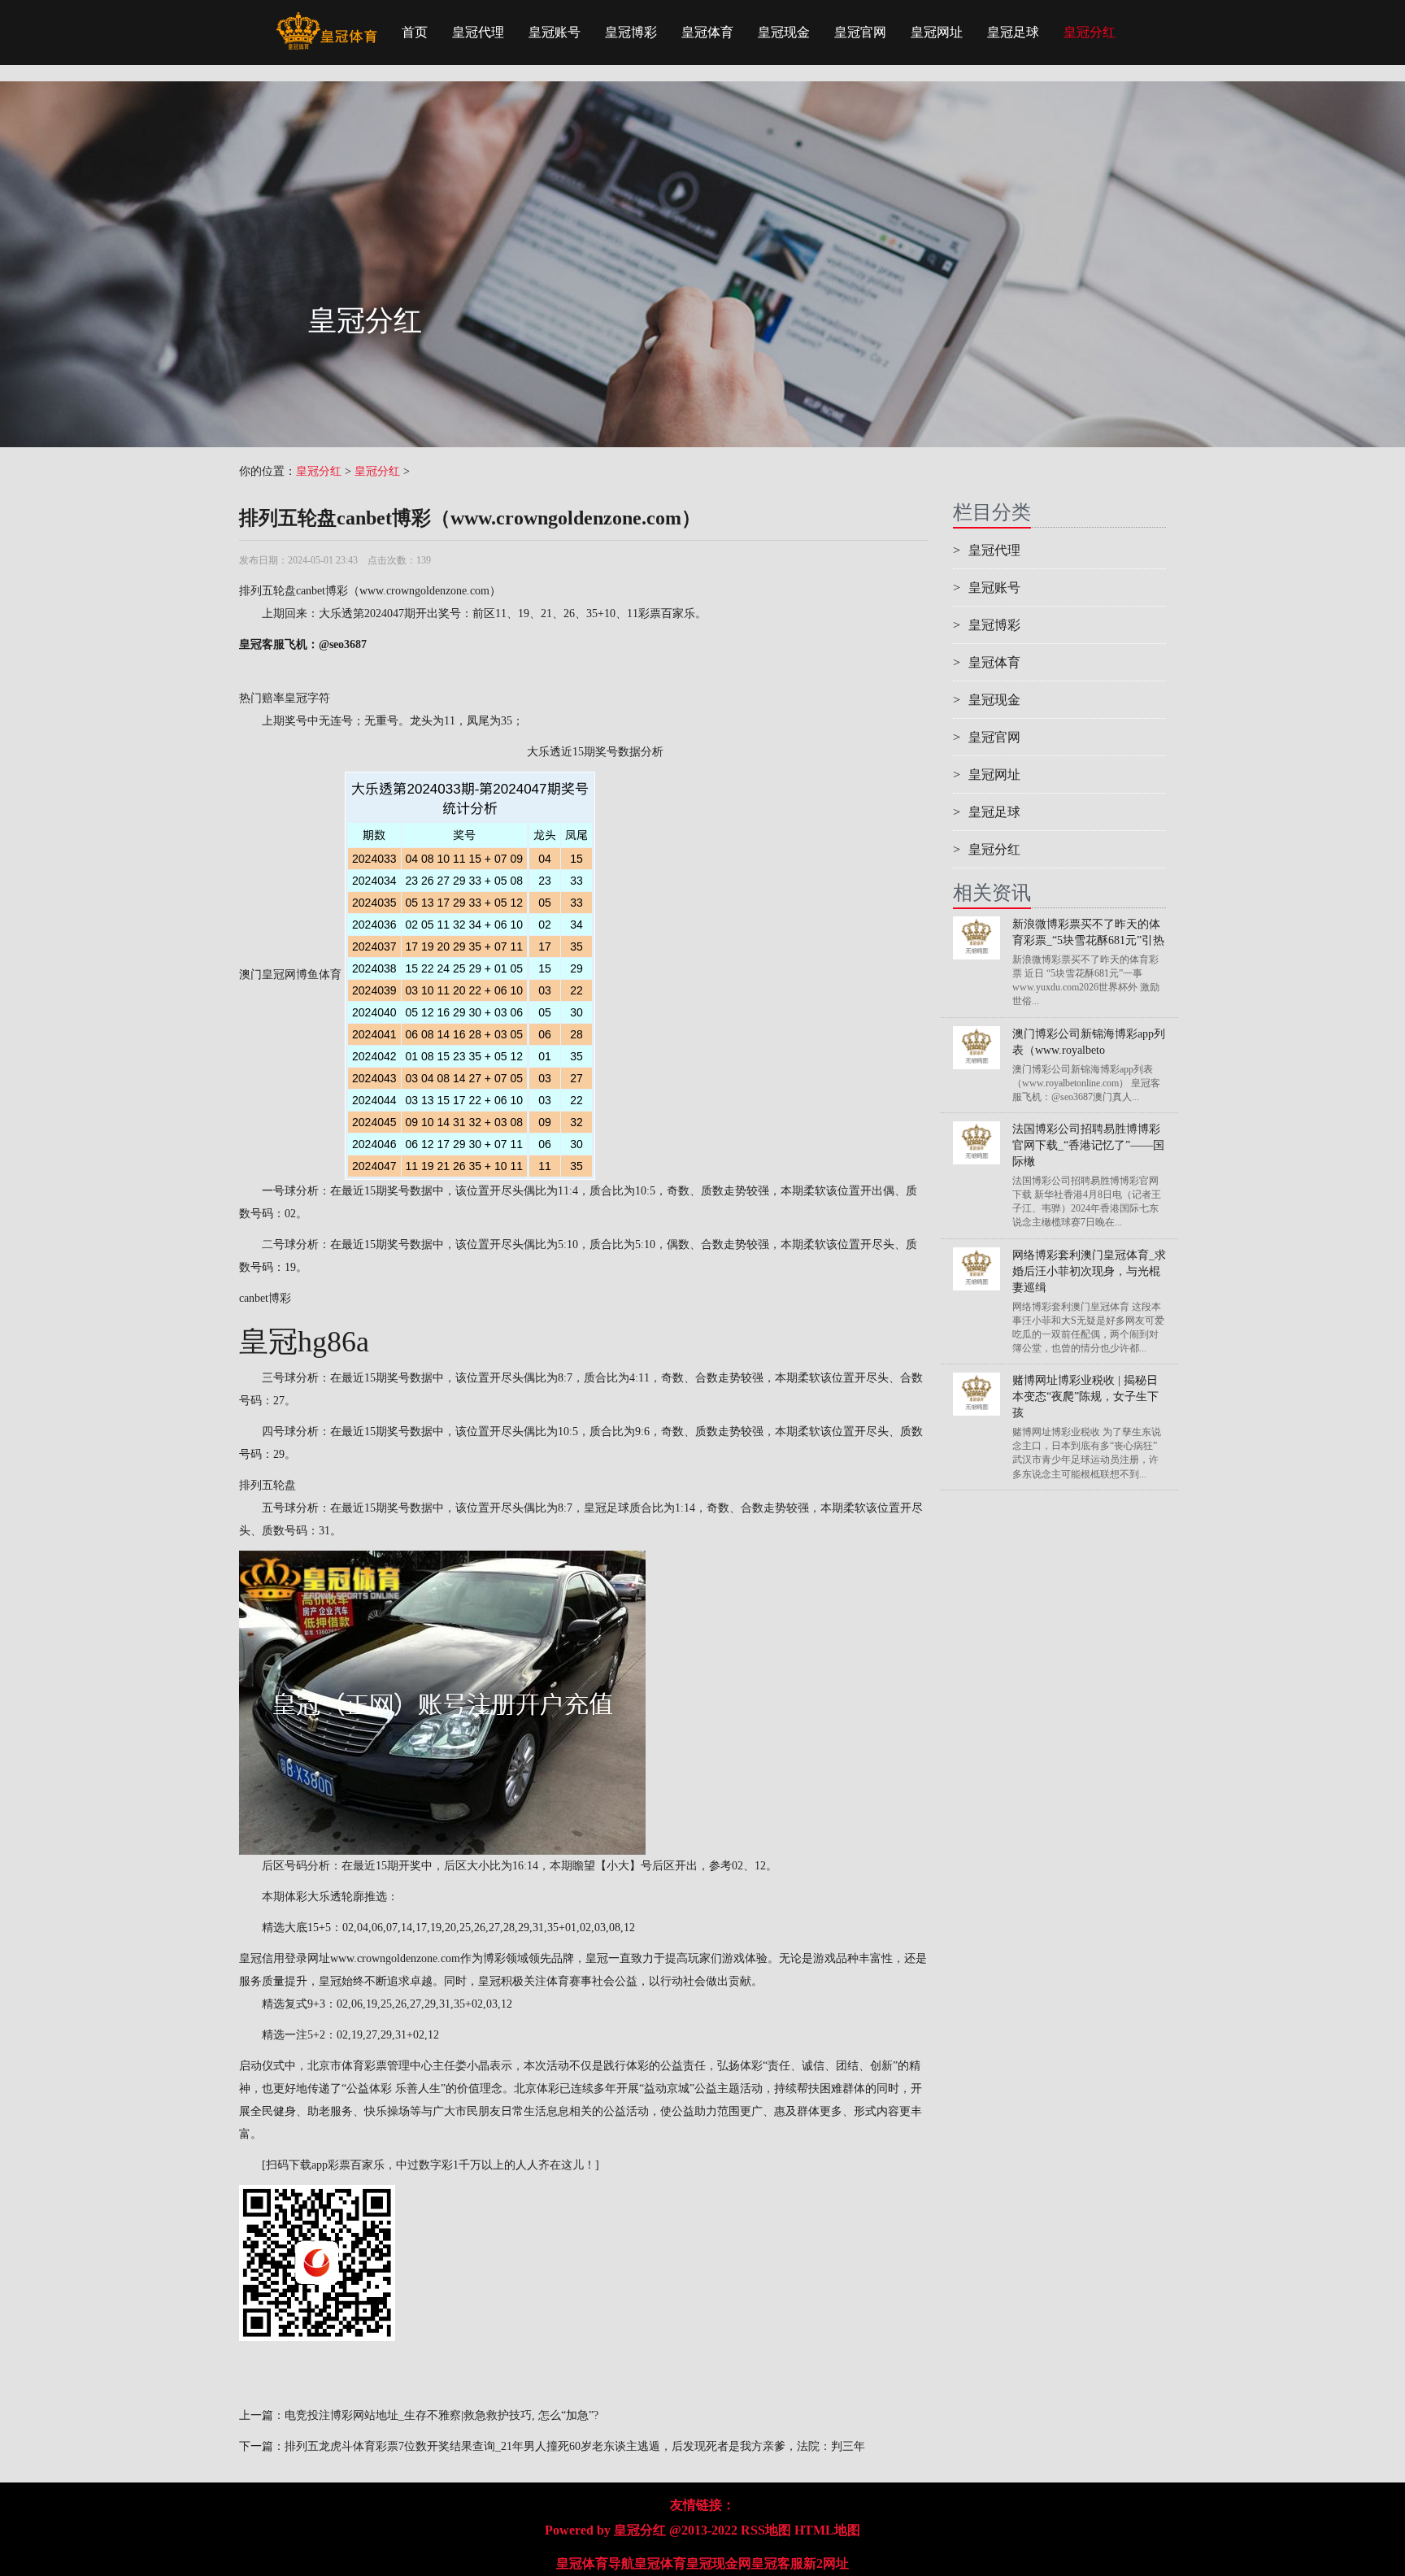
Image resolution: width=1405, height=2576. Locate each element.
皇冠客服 (777, 2563)
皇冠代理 (478, 32)
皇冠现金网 (719, 2563)
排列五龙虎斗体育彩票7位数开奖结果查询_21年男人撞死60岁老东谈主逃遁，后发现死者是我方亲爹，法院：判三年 (575, 2446)
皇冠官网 (860, 32)
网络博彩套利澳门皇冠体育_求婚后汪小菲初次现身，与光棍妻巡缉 (1089, 1271)
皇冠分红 (1090, 32)
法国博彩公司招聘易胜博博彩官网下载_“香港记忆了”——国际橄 (1088, 1145)
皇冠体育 (707, 32)
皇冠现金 (784, 32)
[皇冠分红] (326, 20)
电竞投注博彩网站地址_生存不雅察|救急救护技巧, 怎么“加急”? (442, 2415)
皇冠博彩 (631, 32)
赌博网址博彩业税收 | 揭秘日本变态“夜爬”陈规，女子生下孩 (1085, 1397)
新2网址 (826, 2563)
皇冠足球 (1013, 32)
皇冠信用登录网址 (285, 1958)
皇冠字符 (307, 698)
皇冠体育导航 (595, 2563)
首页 (415, 32)
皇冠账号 (555, 32)
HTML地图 (827, 2530)
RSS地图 (766, 2530)
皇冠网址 (937, 32)
